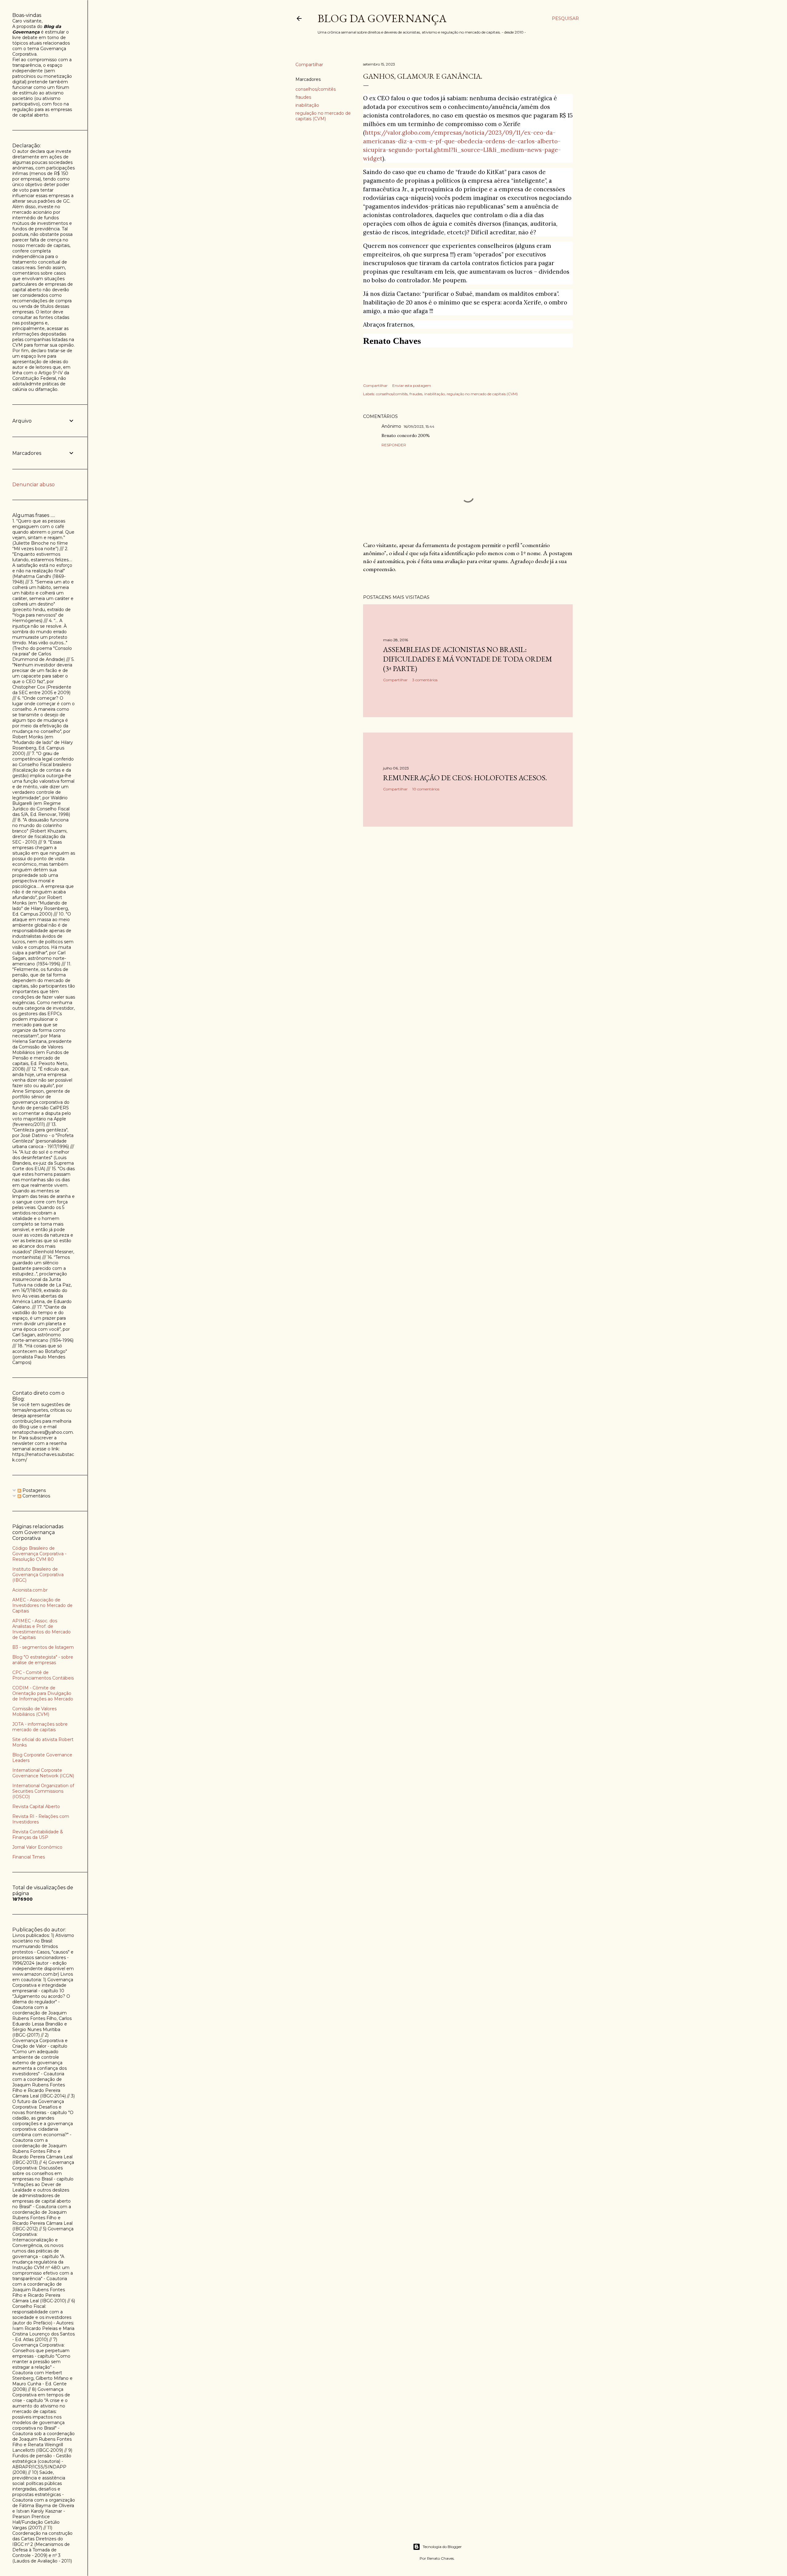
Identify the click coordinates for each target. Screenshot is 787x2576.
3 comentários (425, 680)
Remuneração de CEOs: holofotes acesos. (465, 778)
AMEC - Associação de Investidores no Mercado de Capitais (42, 1605)
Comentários (36, 1496)
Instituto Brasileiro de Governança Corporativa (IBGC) (38, 1575)
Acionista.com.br (30, 1590)
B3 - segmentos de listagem (43, 1647)
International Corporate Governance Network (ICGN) (43, 1773)
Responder (394, 445)
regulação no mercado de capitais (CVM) (323, 116)
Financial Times (29, 1857)
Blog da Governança (382, 18)
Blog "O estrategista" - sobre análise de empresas (43, 1660)
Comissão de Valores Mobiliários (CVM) (34, 1711)
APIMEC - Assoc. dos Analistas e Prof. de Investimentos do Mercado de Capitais (42, 1629)
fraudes (303, 97)
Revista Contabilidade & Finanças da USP (38, 1835)
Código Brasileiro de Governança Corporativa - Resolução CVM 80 (39, 1554)
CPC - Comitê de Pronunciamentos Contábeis (43, 1675)
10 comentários (426, 789)
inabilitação (307, 105)
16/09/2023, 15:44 (419, 426)
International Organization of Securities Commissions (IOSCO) (43, 1791)
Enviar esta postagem (412, 386)
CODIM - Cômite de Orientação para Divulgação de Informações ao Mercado (43, 1693)
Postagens (34, 1490)
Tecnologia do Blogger (442, 2547)
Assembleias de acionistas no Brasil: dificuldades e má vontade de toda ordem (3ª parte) (468, 659)
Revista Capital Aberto (36, 1807)
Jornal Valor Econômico (37, 1847)
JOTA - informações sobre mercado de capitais (40, 1727)
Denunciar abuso (34, 485)
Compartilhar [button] (309, 65)
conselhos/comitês (316, 89)
